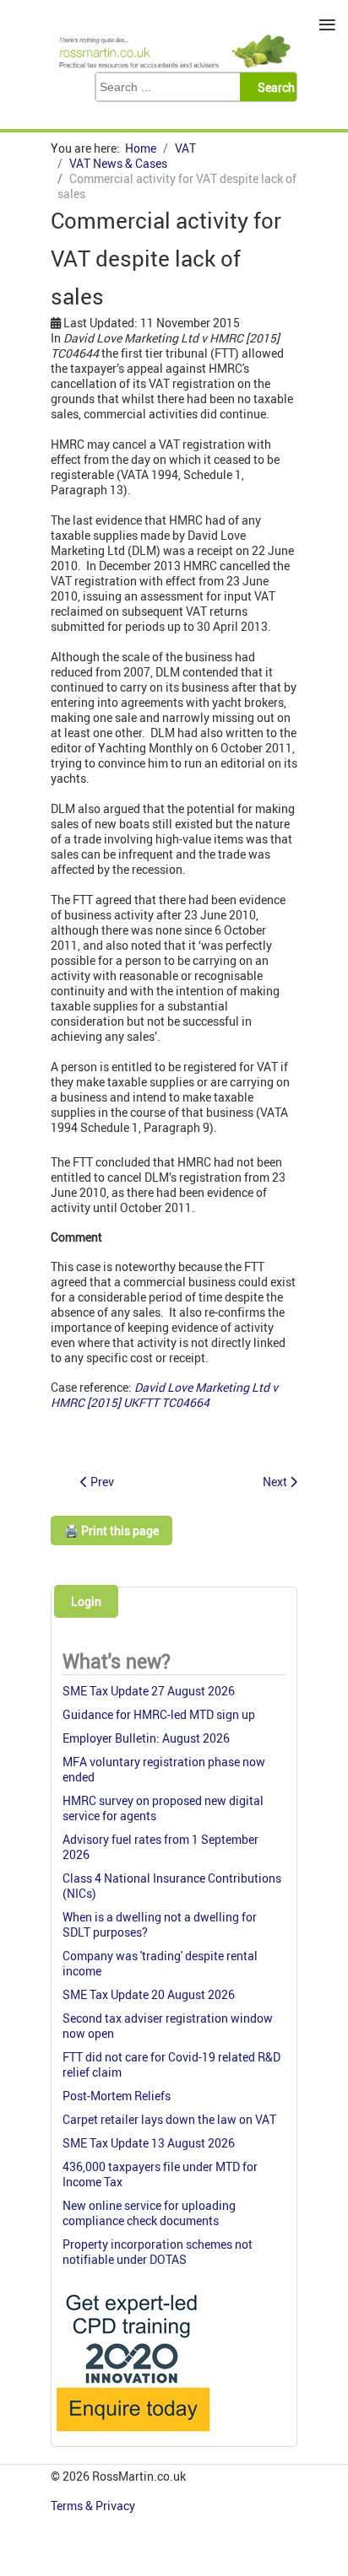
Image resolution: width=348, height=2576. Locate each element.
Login (86, 1601)
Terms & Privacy (94, 2506)
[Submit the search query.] (273, 87)
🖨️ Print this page (111, 1531)
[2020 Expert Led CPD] (132, 2436)
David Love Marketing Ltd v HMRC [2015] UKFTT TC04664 (164, 1395)
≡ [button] (327, 25)
